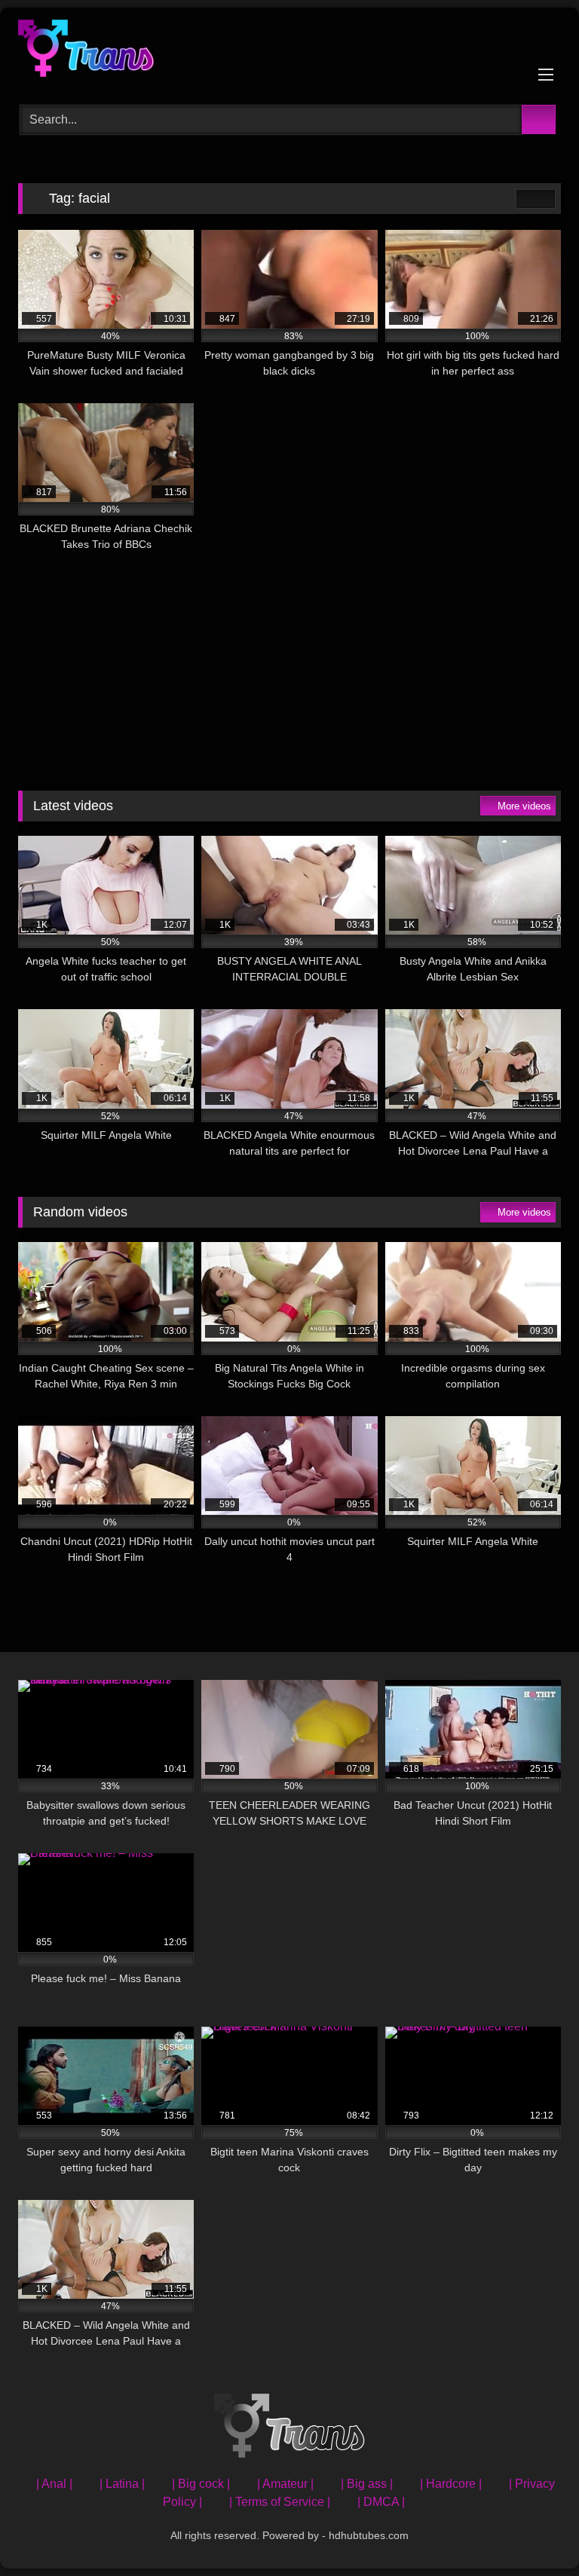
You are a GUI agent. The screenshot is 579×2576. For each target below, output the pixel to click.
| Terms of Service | (280, 2502)
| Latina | (122, 2484)
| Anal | (54, 2484)
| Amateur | (285, 2484)
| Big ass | (367, 2484)
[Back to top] (534, 2531)
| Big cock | (201, 2484)
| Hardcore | (451, 2484)
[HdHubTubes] (289, 51)
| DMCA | (381, 2502)
